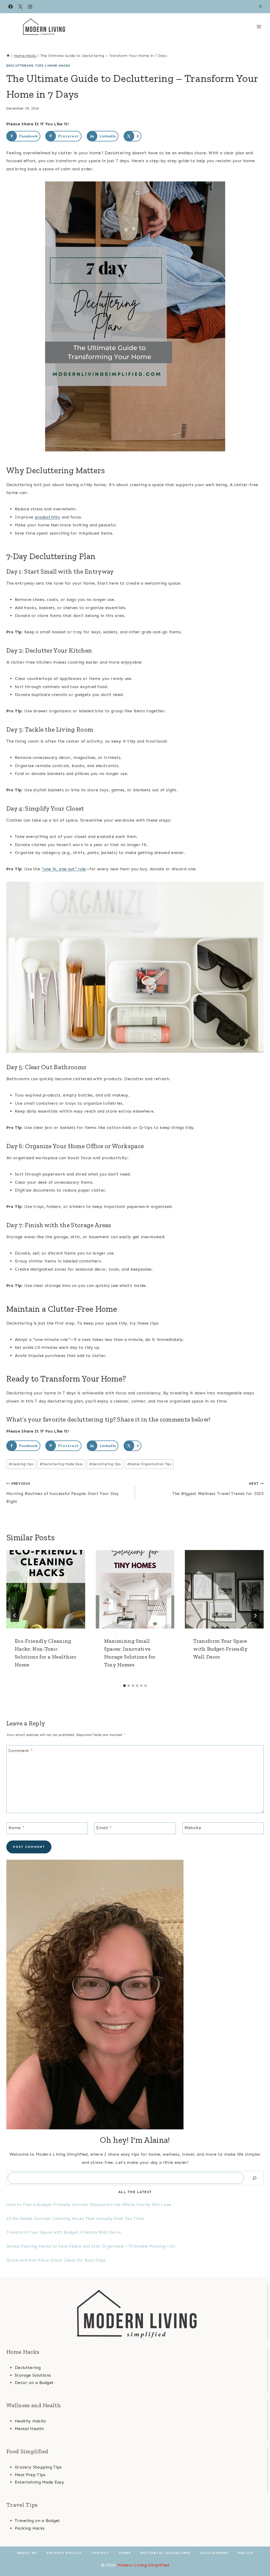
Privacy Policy (64, 2553)
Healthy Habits (30, 2421)
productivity (48, 517)
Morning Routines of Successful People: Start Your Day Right (62, 1493)
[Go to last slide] (15, 1616)
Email (104, 1827)
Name (16, 1827)
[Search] (254, 2178)
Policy (246, 2553)
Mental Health (29, 2429)
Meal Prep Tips (30, 2475)
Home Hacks (59, 66)
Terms (125, 2553)
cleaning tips (21, 1464)
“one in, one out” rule (64, 869)
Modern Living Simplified (143, 2565)
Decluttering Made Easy (61, 1464)
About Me (27, 2553)
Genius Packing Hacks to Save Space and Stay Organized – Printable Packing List (91, 2246)
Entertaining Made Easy (39, 2482)
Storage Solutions (33, 2375)
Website (193, 1827)
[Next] (255, 1616)
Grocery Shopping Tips (38, 2467)
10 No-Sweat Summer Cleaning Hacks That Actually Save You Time (75, 2219)
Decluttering (28, 2368)
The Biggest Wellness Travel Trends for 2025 (218, 1489)
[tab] (124, 1686)
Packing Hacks (30, 2528)
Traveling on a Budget (37, 2521)
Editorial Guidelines (166, 2553)
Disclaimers (214, 2553)
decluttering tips (105, 1464)
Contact (100, 2553)
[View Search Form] (261, 7)
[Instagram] (30, 7)
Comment (21, 1750)
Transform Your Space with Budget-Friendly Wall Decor (220, 1649)
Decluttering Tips (25, 66)
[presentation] (46, 1589)
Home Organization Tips (149, 1464)
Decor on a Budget (34, 2383)
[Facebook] (11, 7)
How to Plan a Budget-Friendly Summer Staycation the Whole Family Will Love (89, 2205)
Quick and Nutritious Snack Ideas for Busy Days (56, 2260)
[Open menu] (259, 26)
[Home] (8, 56)
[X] (20, 7)
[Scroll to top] (258, 2556)
